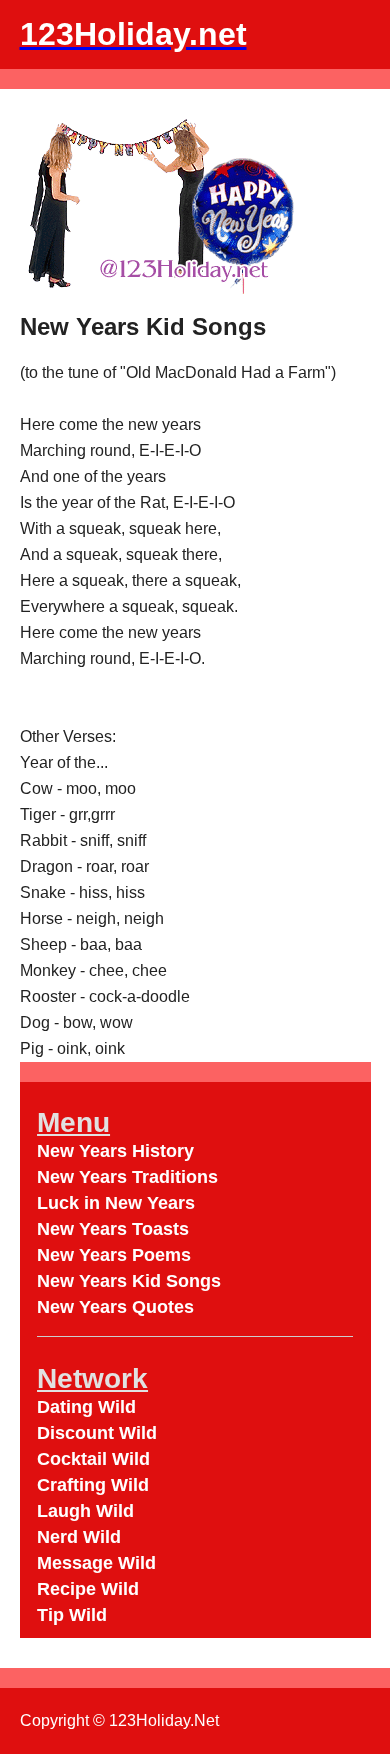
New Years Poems (114, 1255)
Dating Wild (86, 1407)
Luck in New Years (116, 1203)
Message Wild (96, 1563)
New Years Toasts (113, 1229)
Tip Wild (72, 1615)
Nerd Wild (79, 1537)
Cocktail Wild (93, 1459)
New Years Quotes (115, 1307)
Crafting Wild (93, 1485)
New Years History (115, 1151)
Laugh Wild (85, 1511)
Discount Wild (97, 1433)
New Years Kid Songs (129, 1281)
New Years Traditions (127, 1177)
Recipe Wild (88, 1589)
